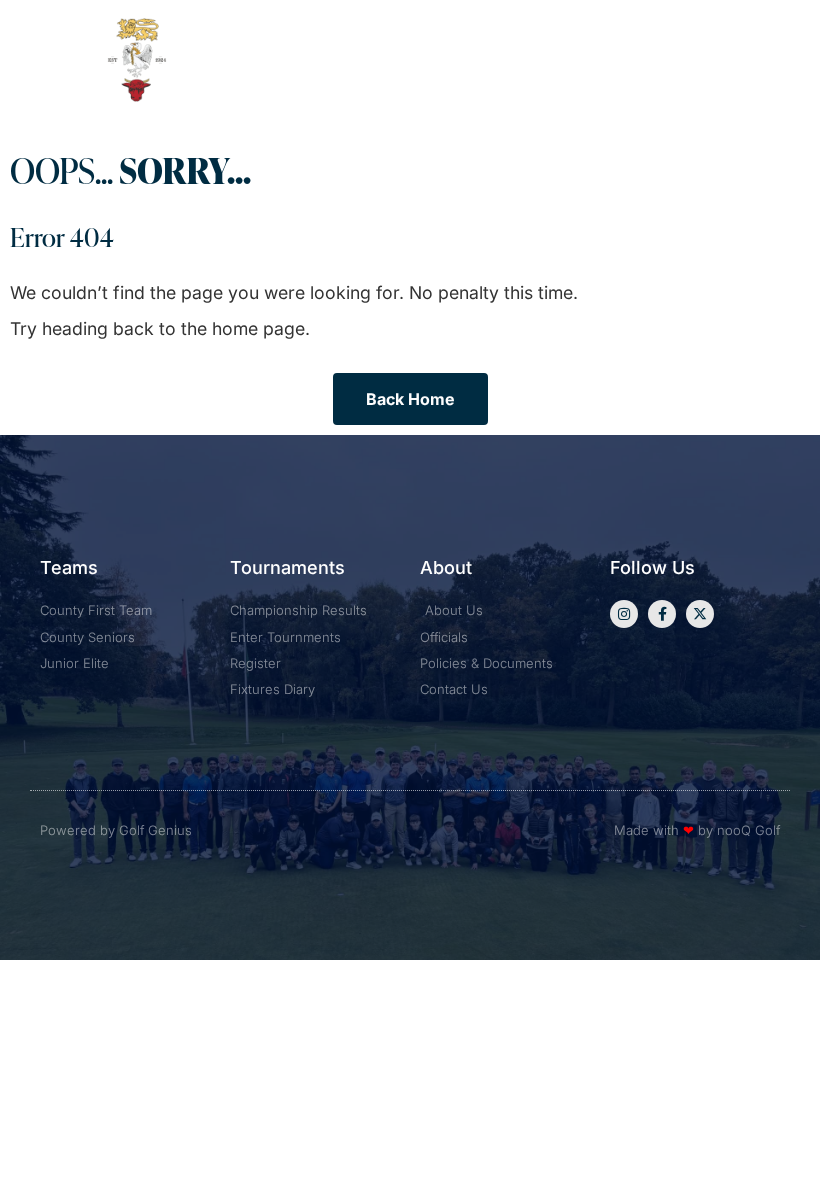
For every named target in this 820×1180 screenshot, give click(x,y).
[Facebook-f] (662, 614)
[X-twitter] (700, 614)
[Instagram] (624, 614)
